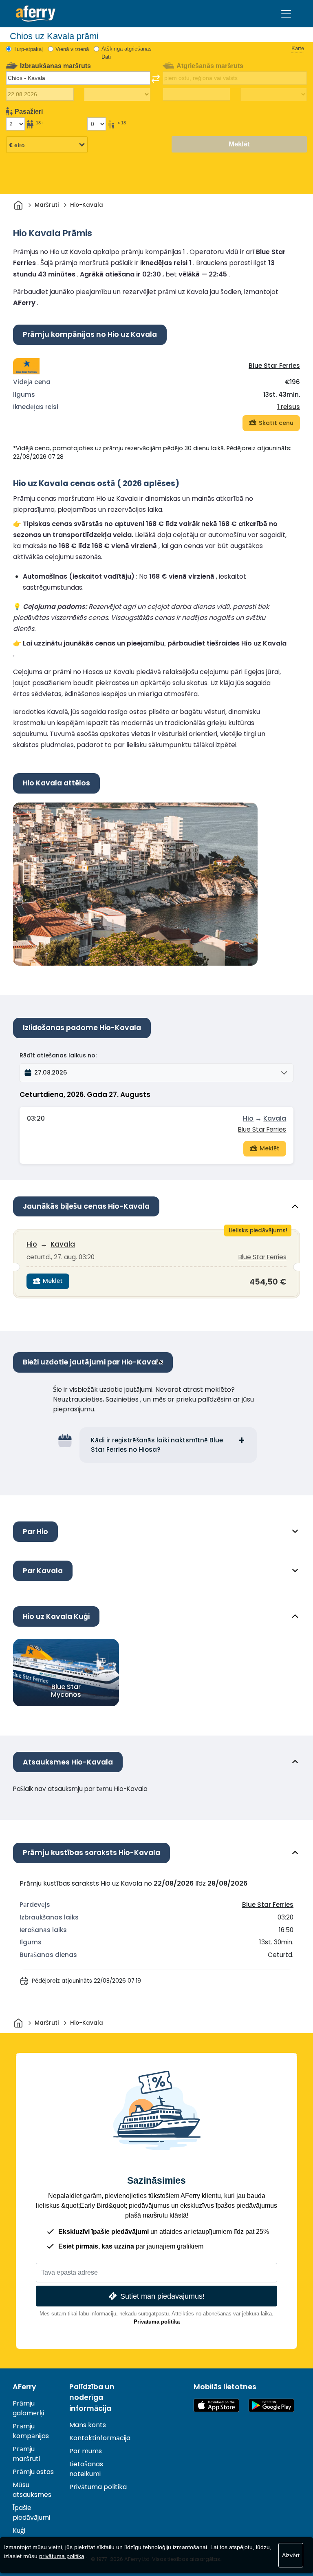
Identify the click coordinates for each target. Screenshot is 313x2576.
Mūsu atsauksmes (32, 2490)
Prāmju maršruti (26, 2454)
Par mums (86, 2451)
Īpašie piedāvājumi (31, 2513)
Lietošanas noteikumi (86, 2469)
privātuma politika (62, 2556)
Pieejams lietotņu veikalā (216, 2405)
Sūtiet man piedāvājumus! (162, 2296)
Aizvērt (291, 2555)
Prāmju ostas (33, 2472)
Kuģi (19, 2531)
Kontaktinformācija (100, 2438)
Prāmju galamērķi (28, 2408)
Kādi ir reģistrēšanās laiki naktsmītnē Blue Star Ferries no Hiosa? (157, 1445)
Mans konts (88, 2425)
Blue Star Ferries (274, 366)
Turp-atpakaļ (28, 49)
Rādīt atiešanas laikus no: (58, 1055)
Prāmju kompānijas (31, 2431)
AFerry (24, 2387)
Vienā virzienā (72, 49)
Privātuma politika (157, 2322)
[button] (156, 1073)
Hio (248, 1118)
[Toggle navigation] (286, 14)
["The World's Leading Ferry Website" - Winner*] (36, 14)
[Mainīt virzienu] (156, 79)
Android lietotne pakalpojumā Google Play (271, 2405)
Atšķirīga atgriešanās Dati (127, 53)
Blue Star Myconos (66, 1691)
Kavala (275, 1118)
